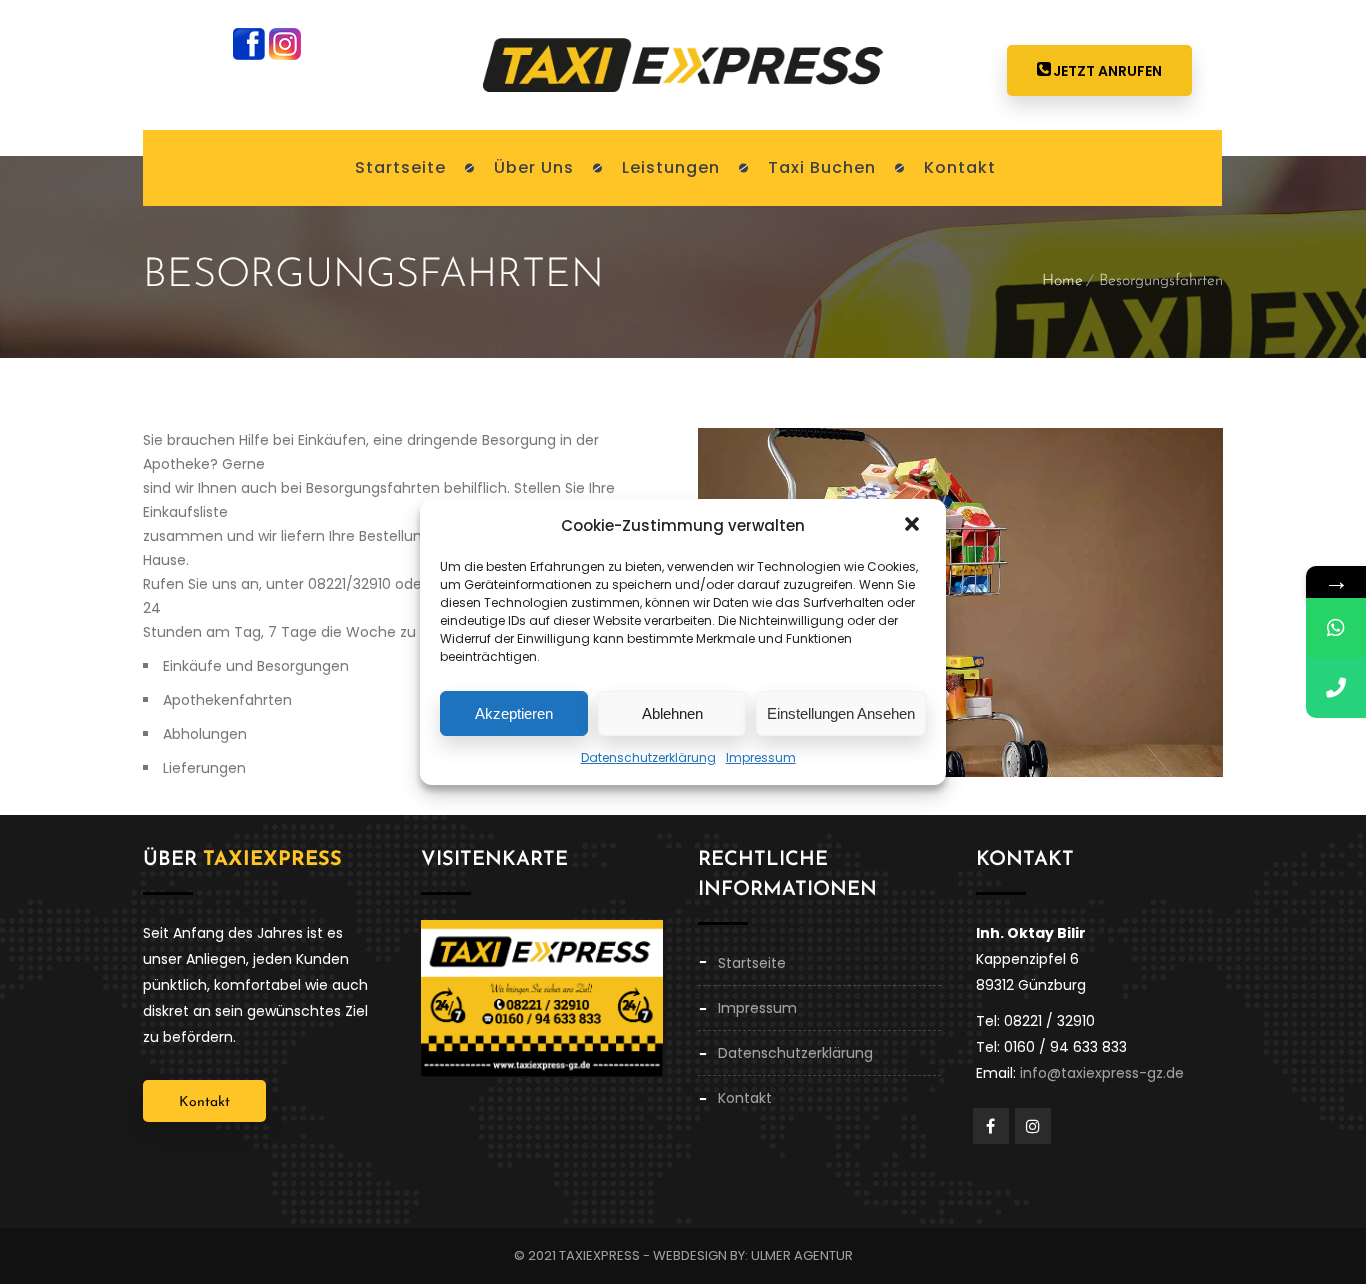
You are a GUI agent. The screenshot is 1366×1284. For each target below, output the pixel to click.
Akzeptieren (514, 713)
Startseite (752, 963)
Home (1062, 281)
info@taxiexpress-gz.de (1102, 1073)
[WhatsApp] (1336, 628)
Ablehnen (672, 713)
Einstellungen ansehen (841, 713)
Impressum (761, 757)
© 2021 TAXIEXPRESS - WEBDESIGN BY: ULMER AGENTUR (683, 1255)
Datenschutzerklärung (648, 757)
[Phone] (1336, 688)
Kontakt (204, 1102)
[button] (914, 526)
